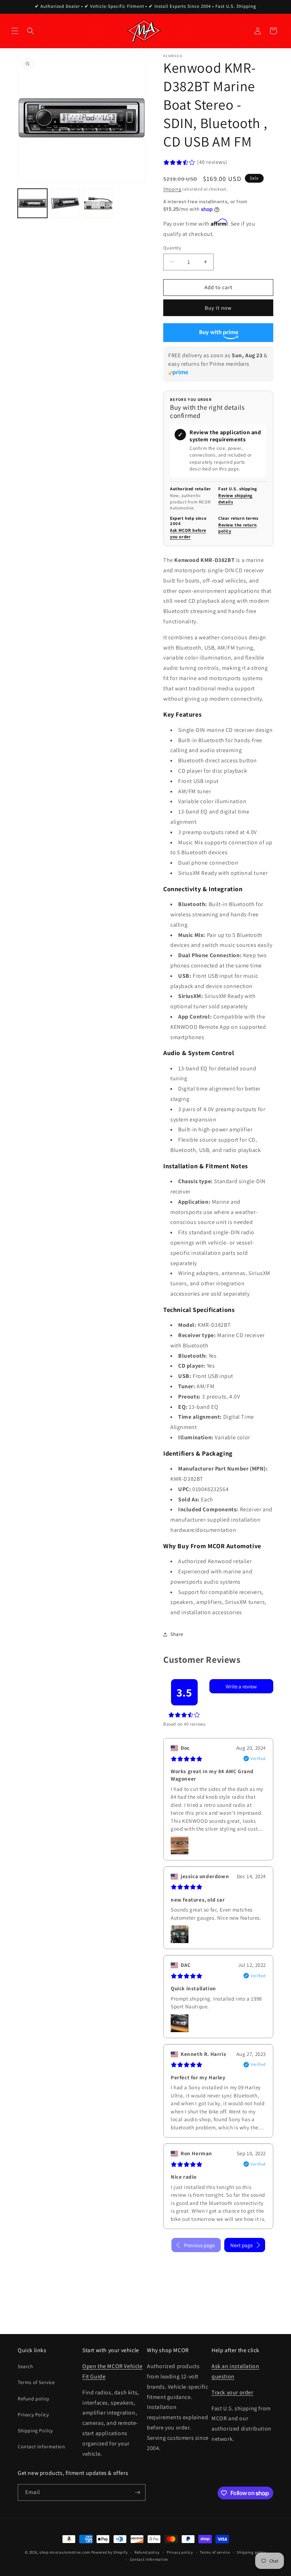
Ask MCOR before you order (188, 533)
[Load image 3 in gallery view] (98, 203)
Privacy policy (180, 2552)
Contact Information (41, 2447)
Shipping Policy (35, 2431)
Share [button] (177, 1634)
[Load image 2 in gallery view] (65, 203)
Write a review (241, 1686)
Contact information (149, 2559)
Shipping (172, 189)
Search (26, 2366)
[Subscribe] (137, 2492)
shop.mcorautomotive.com (65, 2552)
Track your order (232, 2392)
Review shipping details (235, 499)
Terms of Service (36, 2382)
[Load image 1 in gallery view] (32, 203)
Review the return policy (237, 528)
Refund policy (34, 2399)
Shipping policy (251, 2552)
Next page (241, 2245)
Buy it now (218, 308)
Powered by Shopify (109, 2552)
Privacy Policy (33, 2415)
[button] (15, 31)
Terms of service (215, 2552)
